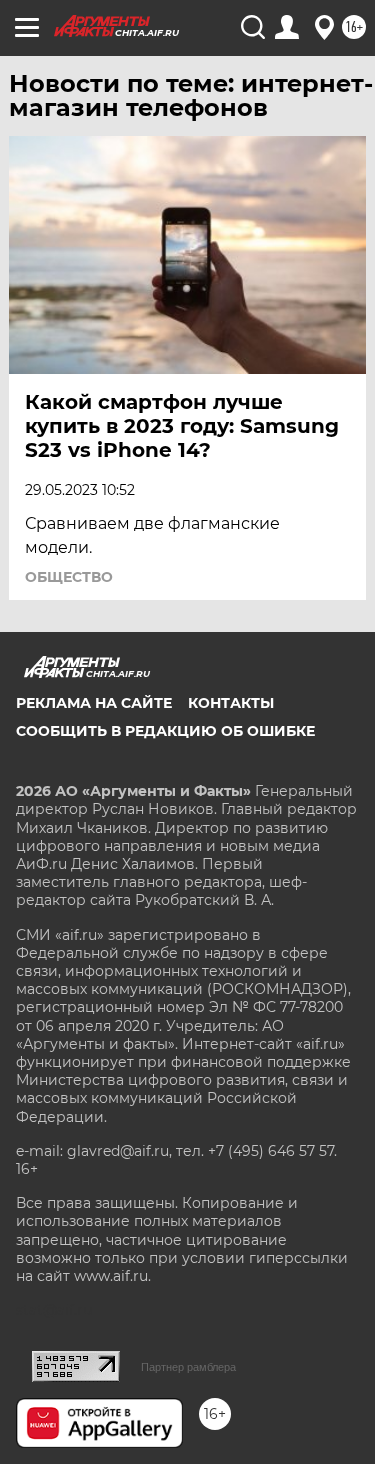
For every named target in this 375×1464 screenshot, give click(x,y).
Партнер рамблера (188, 1367)
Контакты (231, 703)
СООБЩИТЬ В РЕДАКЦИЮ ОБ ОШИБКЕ (165, 731)
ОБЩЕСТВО (69, 577)
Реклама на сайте (94, 703)
